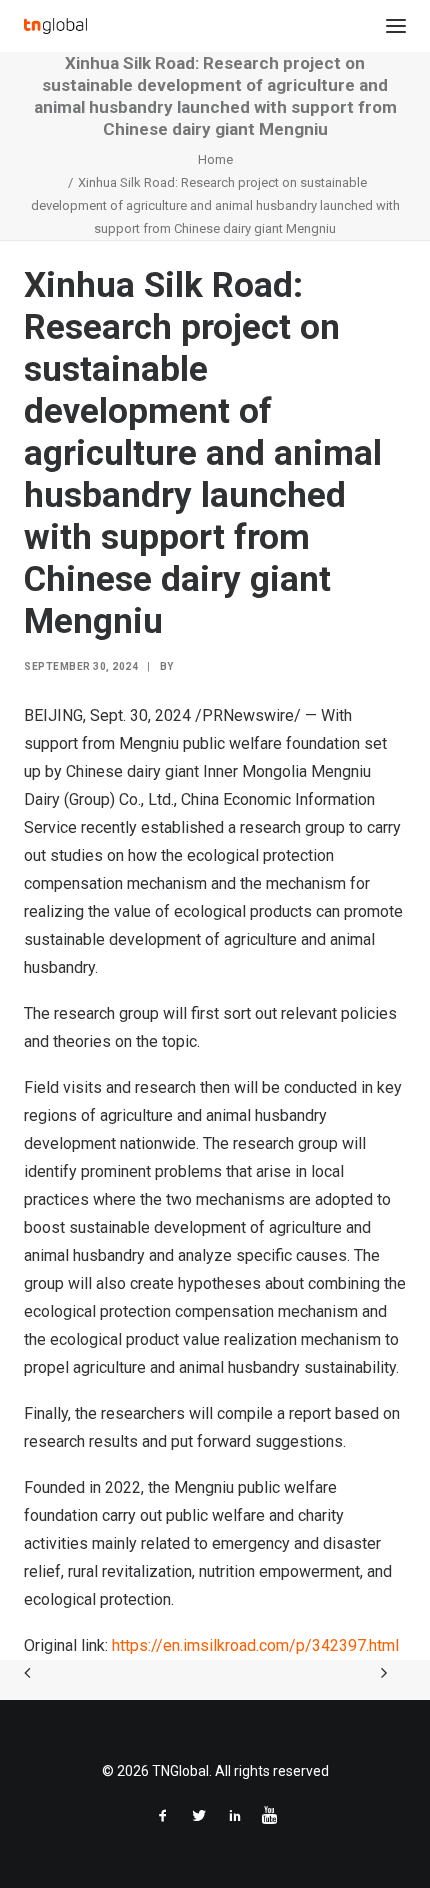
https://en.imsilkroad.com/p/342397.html (255, 1645)
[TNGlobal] (55, 26)
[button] (396, 26)
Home (215, 159)
